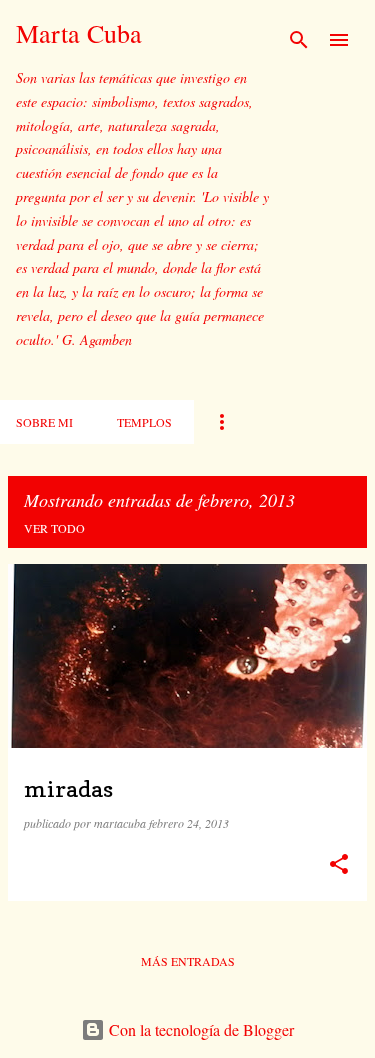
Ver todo (54, 528)
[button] (339, 864)
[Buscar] (299, 40)
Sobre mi (44, 422)
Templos (144, 422)
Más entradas (188, 961)
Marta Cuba (79, 33)
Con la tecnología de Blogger (199, 1029)
